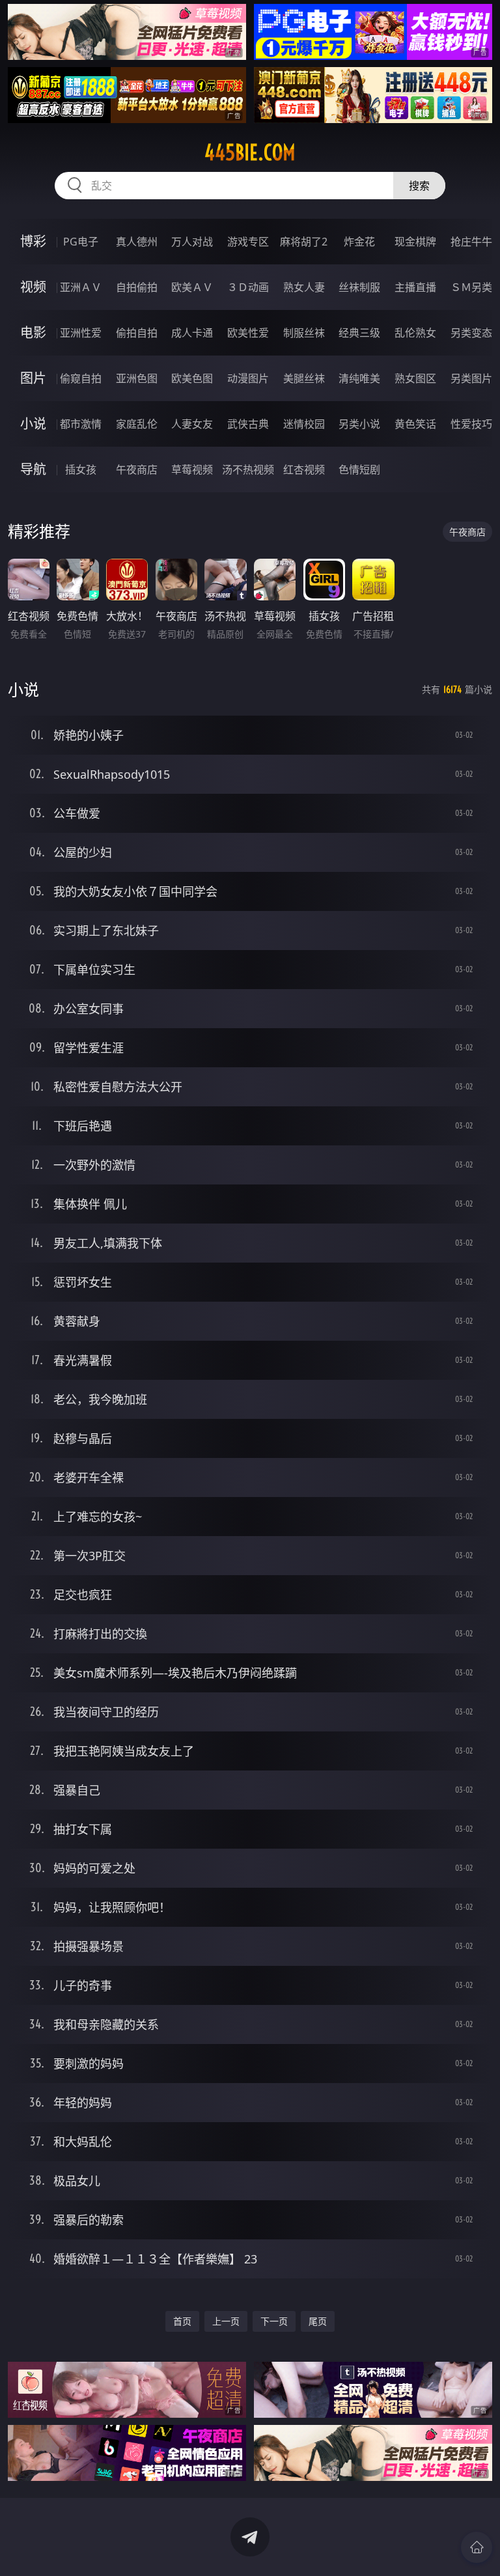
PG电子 (81, 242)
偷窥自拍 (81, 378)
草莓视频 (192, 469)
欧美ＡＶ (192, 287)
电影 (33, 332)
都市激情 (81, 424)
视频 (33, 287)
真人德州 (137, 242)
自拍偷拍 (137, 287)
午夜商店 (137, 469)
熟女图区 (415, 378)
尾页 (318, 2321)
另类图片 (471, 378)
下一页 (274, 2321)
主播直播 (415, 287)
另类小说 (359, 424)
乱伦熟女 (415, 333)
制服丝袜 (304, 333)
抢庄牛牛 (471, 242)
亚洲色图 (137, 378)
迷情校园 (304, 424)
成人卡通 (192, 333)
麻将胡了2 (304, 242)
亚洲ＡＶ (81, 287)
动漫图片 (248, 378)
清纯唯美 (359, 378)
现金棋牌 (415, 242)
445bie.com (250, 152)
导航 (33, 469)
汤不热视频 (248, 469)
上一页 (226, 2321)
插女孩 (81, 469)
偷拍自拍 (137, 333)
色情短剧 (359, 469)
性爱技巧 (471, 424)
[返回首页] (477, 2547)
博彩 (33, 241)
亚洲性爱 (81, 333)
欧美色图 (192, 378)
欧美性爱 (248, 333)
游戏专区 (248, 242)
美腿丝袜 (304, 378)
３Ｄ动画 (248, 287)
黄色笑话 (415, 424)
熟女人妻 (304, 287)
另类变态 (471, 333)
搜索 (419, 186)
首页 (182, 2321)
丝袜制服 (359, 287)
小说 (33, 424)
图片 (33, 378)
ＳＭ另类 (471, 287)
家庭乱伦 (137, 424)
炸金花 (359, 242)
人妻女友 (192, 424)
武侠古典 (248, 424)
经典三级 (359, 333)
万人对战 (192, 242)
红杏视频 (304, 469)
